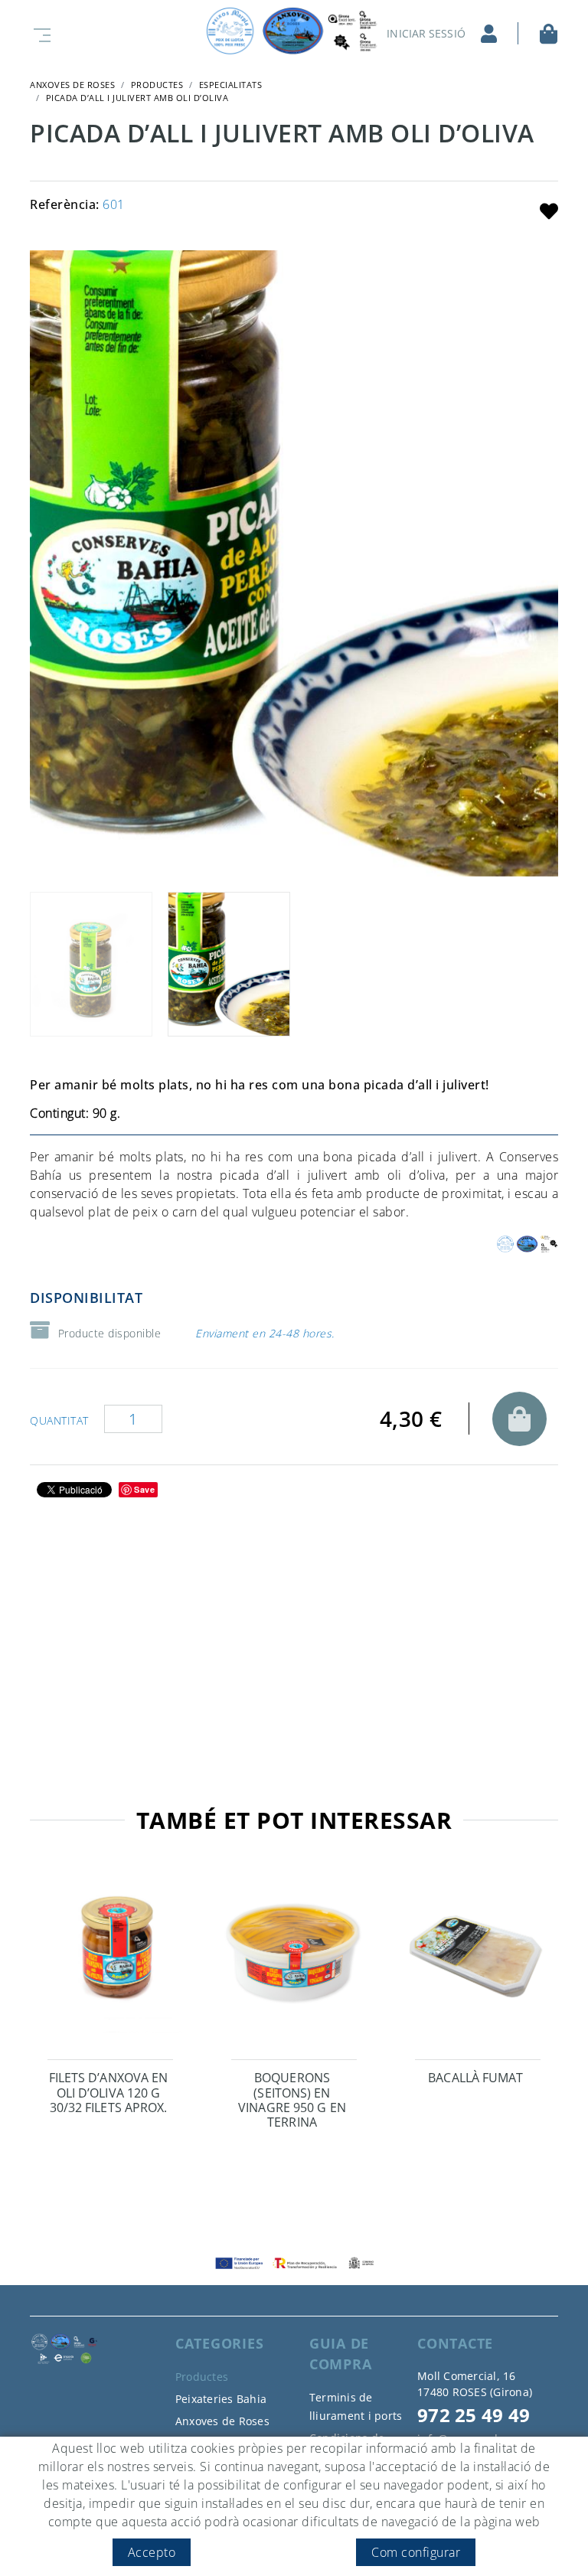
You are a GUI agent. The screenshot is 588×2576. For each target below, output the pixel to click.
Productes (157, 85)
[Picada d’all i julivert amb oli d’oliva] (294, 563)
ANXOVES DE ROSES (72, 85)
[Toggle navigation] (39, 33)
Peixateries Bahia (221, 2399)
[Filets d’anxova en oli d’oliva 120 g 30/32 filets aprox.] (110, 1960)
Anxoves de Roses (222, 2421)
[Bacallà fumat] (478, 1960)
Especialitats (231, 85)
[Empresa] (294, 31)
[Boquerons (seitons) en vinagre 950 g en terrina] (294, 1960)
